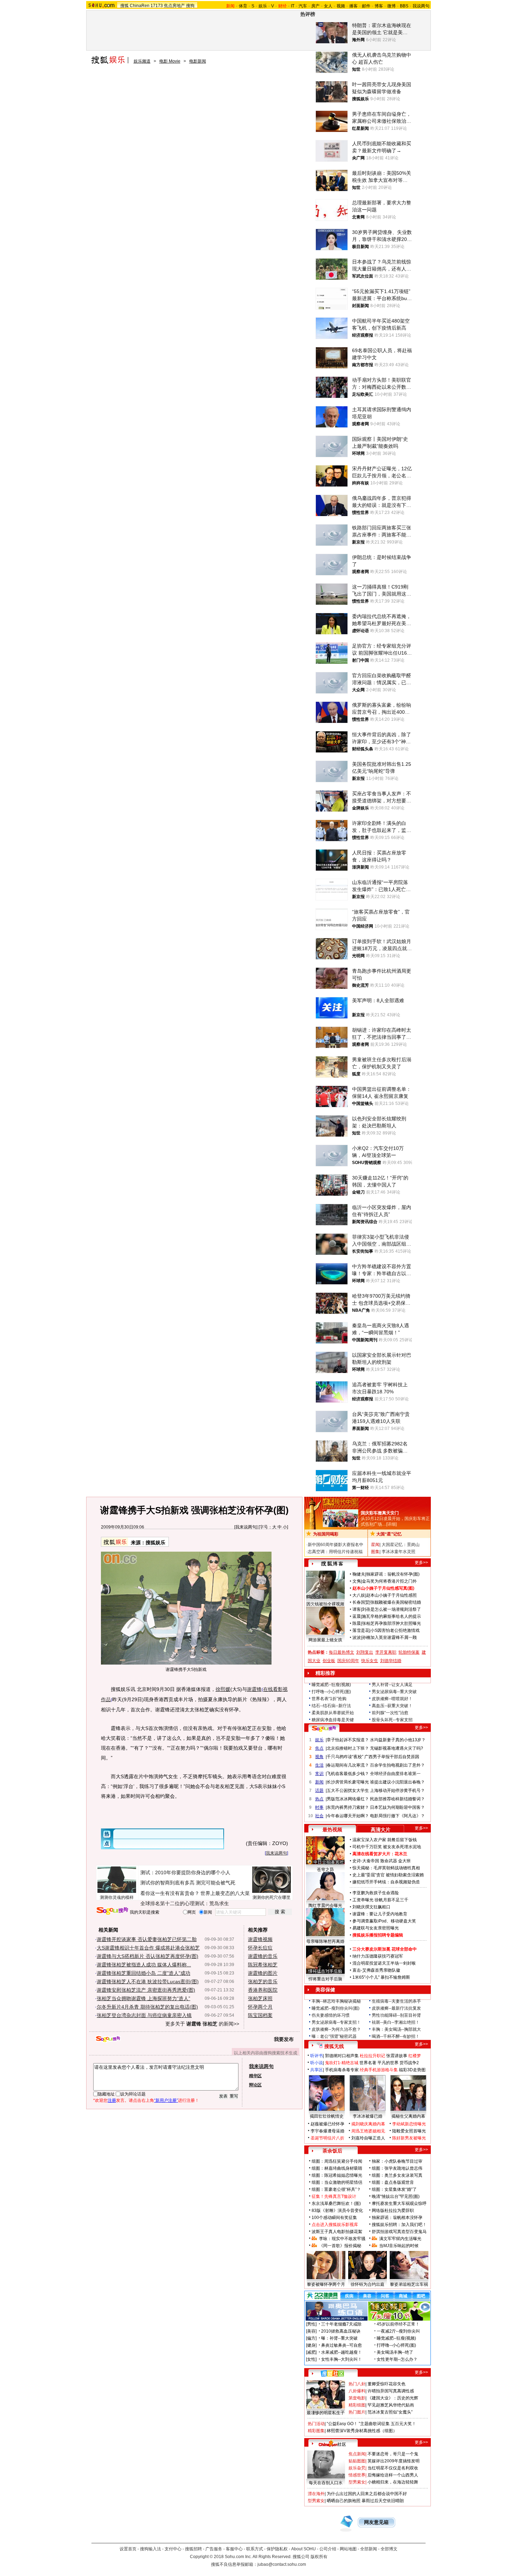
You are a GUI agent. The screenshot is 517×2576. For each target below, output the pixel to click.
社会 (319, 1816)
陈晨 (357, 1623)
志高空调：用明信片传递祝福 (335, 1552)
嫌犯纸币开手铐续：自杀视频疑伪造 (386, 1882)
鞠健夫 (359, 1574)
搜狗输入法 (151, 2549)
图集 (375, 1552)
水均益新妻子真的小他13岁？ (398, 1740)
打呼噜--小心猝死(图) (331, 1692)
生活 (319, 1765)
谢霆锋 (254, 1689)
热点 (319, 1799)
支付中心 (173, 2549)
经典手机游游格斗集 (379, 2070)
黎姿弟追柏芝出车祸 (409, 2284)
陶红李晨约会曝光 (325, 1906)
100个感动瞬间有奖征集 (334, 2218)
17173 (157, 6)
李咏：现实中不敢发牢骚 (342, 2239)
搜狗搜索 (112, 1911)
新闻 (319, 1782)
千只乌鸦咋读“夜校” (345, 1757)
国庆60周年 (348, 1661)
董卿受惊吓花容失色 (387, 2384)
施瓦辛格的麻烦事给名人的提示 (391, 1616)
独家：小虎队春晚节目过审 (397, 2161)
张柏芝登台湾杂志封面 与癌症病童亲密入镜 (144, 2015)
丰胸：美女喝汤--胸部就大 (396, 2029)
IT (293, 6)
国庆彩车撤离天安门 (380, 1513)
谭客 (357, 1609)
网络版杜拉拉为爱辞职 (393, 2211)
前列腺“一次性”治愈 (390, 1713)
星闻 (375, 1545)
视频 (341, 6)
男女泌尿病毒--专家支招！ (336, 2022)
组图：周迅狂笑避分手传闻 (337, 2161)
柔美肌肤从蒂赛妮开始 (333, 1713)
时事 (319, 1807)
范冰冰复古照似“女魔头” (390, 2412)
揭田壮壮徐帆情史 (327, 2116)
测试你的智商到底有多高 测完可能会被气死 (188, 1883)
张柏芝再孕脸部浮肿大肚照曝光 (391, 1623)
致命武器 (389, 1861)
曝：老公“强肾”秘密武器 (334, 2036)
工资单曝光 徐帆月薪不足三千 (380, 1900)
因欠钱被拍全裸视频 (325, 1604)
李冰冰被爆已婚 (368, 2116)
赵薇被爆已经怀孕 (327, 2124)
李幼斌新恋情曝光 (409, 2124)
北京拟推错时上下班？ (348, 1748)
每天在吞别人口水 (326, 2483)
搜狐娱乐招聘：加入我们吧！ (399, 2225)
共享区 (317, 2070)
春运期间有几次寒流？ (348, 1765)
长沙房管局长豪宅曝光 (348, 1782)
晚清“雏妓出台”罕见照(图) (396, 2196)
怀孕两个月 (260, 2007)
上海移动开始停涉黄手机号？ (397, 1791)
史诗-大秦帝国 (366, 1861)
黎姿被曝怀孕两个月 (326, 2284)
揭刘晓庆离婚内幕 (368, 2124)
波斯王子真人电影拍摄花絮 (337, 2232)
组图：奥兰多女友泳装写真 (397, 2175)
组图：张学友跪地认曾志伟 (397, 2168)
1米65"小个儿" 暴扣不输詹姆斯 (381, 1977)
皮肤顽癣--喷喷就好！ (392, 1699)
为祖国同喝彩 (326, 1534)
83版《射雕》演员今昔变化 (337, 2211)
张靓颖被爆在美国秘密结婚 (396, 1602)
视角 (319, 1757)
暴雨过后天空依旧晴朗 (383, 2501)
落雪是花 (361, 1630)
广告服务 (214, 2549)
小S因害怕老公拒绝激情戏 (395, 1630)
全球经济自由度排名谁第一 (395, 1774)
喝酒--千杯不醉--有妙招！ (396, 2036)
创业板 (329, 1661)
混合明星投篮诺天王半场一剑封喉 (384, 1963)
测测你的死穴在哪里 (272, 1897)
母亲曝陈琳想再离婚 (325, 1941)
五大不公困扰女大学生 (348, 1791)
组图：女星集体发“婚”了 (394, 2189)
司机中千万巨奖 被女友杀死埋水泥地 (387, 1847)
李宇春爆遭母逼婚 (327, 2131)
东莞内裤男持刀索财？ (348, 1807)
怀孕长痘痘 (260, 1948)
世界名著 (368, 2063)
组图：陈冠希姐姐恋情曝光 (337, 2175)
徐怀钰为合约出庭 (368, 2284)
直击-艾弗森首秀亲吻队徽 (376, 1970)
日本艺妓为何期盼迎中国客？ (397, 1807)
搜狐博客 (332, 1564)
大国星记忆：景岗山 (401, 1545)
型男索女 (357, 2482)
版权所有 (319, 2557)
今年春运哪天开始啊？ (348, 1816)
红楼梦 (415, 2056)
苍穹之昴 (325, 1870)
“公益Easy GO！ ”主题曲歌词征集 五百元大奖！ (371, 2424)
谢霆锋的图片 (263, 1973)
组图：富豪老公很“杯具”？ (336, 2189)
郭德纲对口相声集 (342, 2056)
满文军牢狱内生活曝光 (400, 2239)
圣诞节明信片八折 (327, 2138)
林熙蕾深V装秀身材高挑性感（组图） (362, 2431)
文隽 (357, 1581)
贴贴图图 (357, 2461)
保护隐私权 (277, 2549)
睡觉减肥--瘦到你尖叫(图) (336, 2008)
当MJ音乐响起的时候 (399, 2246)
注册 (112, 2100)
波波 (357, 1637)
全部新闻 (369, 2549)
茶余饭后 (332, 2151)
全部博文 (389, 2549)
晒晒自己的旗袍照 (344, 2501)
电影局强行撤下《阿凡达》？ (397, 1816)
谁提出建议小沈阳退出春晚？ (397, 1782)
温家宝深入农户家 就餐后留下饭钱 (385, 1840)
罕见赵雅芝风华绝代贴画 (391, 2405)
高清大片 (381, 1830)
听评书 (317, 2056)
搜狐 (125, 6)
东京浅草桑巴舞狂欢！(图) (336, 2203)
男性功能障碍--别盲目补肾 (396, 2015)
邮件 (366, 6)
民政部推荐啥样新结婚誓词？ (397, 1799)
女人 (328, 6)
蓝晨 (357, 1616)
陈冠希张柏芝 (263, 1965)
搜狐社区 (332, 2373)
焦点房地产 (174, 6)
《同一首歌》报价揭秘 (340, 2246)
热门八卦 (357, 2384)
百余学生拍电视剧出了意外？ (397, 1765)
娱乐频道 (142, 61)
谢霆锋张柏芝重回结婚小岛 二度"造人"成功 (143, 1973)
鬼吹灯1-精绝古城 (342, 2063)
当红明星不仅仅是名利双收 (393, 2468)
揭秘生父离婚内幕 (408, 2116)
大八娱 (359, 1595)
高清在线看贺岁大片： (374, 1854)
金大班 (404, 1861)
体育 (243, 6)
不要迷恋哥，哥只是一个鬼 (393, 2454)
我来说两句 (246, 1527)
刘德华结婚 (391, 1661)
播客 (353, 6)
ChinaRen (140, 6)
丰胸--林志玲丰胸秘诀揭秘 (336, 2001)
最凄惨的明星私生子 (326, 2413)
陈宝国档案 (260, 2015)
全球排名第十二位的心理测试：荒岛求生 (185, 1903)
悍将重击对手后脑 (325, 1979)
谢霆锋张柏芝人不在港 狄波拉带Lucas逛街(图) (148, 1982)
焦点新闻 (357, 2454)
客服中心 (234, 2549)
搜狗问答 (324, 1729)
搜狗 (190, 6)
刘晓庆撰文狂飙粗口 (371, 1907)
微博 (391, 6)
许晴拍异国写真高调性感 (391, 2391)
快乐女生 (370, 1661)
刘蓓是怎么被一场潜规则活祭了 (391, 1609)
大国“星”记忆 (389, 1534)
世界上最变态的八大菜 (225, 1893)
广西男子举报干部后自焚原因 (392, 1757)
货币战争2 (409, 2063)
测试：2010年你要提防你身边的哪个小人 (185, 1872)
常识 (319, 1774)
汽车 (303, 6)
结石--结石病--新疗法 (331, 1706)
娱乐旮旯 (357, 2468)
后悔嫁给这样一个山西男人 (393, 2475)
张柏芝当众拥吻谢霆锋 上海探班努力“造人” (143, 1998)
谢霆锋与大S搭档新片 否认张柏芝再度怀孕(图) (148, 1956)
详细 (391, 1524)
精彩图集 (316, 2431)
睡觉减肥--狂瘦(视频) (331, 1685)
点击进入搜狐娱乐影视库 (335, 2225)
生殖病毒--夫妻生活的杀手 (396, 2001)
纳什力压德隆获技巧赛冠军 (378, 1956)
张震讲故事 (397, 2056)
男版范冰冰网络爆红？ (348, 1799)
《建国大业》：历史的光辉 (393, 2398)
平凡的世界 (388, 2063)
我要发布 (284, 2039)
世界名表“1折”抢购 (329, 1699)
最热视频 (332, 1830)
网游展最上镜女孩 (325, 1640)
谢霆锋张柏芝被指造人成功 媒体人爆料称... (144, 1965)
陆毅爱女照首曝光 (409, 2131)
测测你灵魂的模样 (117, 1897)
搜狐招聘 (193, 2549)
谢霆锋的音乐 (263, 1956)
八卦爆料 (357, 2391)
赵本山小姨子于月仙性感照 (391, 1595)
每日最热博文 (342, 1652)
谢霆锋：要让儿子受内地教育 (380, 1914)
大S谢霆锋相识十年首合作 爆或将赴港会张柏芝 (148, 1948)
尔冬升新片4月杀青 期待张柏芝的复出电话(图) (147, 2007)
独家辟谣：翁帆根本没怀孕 (397, 2218)
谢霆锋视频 (260, 1939)
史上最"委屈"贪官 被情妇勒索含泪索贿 (388, 1875)
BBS (404, 6)
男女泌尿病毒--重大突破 (394, 1692)
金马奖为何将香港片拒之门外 (389, 1581)
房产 (315, 6)
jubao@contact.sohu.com (282, 2564)
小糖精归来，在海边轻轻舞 (393, 2482)
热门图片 (357, 2412)
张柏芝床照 (260, 1998)
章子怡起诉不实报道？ (348, 1740)
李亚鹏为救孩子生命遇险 (376, 1893)
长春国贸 (361, 1602)
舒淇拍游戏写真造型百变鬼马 (399, 2232)
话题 (319, 1791)
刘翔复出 (365, 1652)
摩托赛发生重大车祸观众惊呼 (399, 2203)
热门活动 (316, 2424)
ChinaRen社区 (332, 2443)
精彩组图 (357, 2405)
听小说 (317, 2063)
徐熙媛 (223, 1689)
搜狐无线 (334, 2046)
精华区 (255, 2076)
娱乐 (263, 6)
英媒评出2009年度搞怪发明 (394, 2461)
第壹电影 (357, 2398)
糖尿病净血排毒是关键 (333, 1720)
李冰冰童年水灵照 (398, 1552)
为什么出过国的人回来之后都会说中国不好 (367, 2494)
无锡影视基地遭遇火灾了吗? (397, 1748)
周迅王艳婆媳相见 (368, 2131)
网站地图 (348, 2549)
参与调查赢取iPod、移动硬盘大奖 (384, 1921)
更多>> (421, 1563)
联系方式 (255, 2549)
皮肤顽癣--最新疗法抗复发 (396, 2008)
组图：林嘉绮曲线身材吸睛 (337, 2168)
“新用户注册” (166, 2100)
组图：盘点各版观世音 (393, 2182)
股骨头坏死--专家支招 (392, 1720)
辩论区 (255, 2085)
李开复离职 (386, 1652)
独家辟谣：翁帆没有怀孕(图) (393, 1574)
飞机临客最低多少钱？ (348, 1774)
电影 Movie (170, 61)
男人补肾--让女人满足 (392, 1685)
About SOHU (304, 2549)
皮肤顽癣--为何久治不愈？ (336, 2029)
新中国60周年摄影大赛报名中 (336, 1545)
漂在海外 (316, 2494)
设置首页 (128, 2549)
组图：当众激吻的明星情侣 (337, 2182)
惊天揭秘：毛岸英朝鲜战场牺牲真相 (386, 1868)
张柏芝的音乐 (263, 1982)
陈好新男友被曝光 (409, 2138)
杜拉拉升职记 (372, 2056)
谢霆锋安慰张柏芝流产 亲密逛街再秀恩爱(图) (146, 1990)
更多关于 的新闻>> (202, 2024)
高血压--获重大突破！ (392, 1706)
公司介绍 (328, 2549)
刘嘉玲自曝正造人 (368, 2138)
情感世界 (357, 2475)
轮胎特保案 (409, 1652)
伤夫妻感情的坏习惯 (331, 2015)
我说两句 (421, 6)
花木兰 (401, 1854)
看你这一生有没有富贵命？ (170, 1893)
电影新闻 (198, 61)
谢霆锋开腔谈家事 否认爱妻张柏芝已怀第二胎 (147, 1939)
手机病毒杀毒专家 (342, 2070)
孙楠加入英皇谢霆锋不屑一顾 (389, 1637)
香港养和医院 (263, 1990)
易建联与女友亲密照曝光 (376, 1928)
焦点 (319, 1748)
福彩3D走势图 (412, 2070)
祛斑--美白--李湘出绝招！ (396, 2022)
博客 (379, 6)
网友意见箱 (376, 2522)
